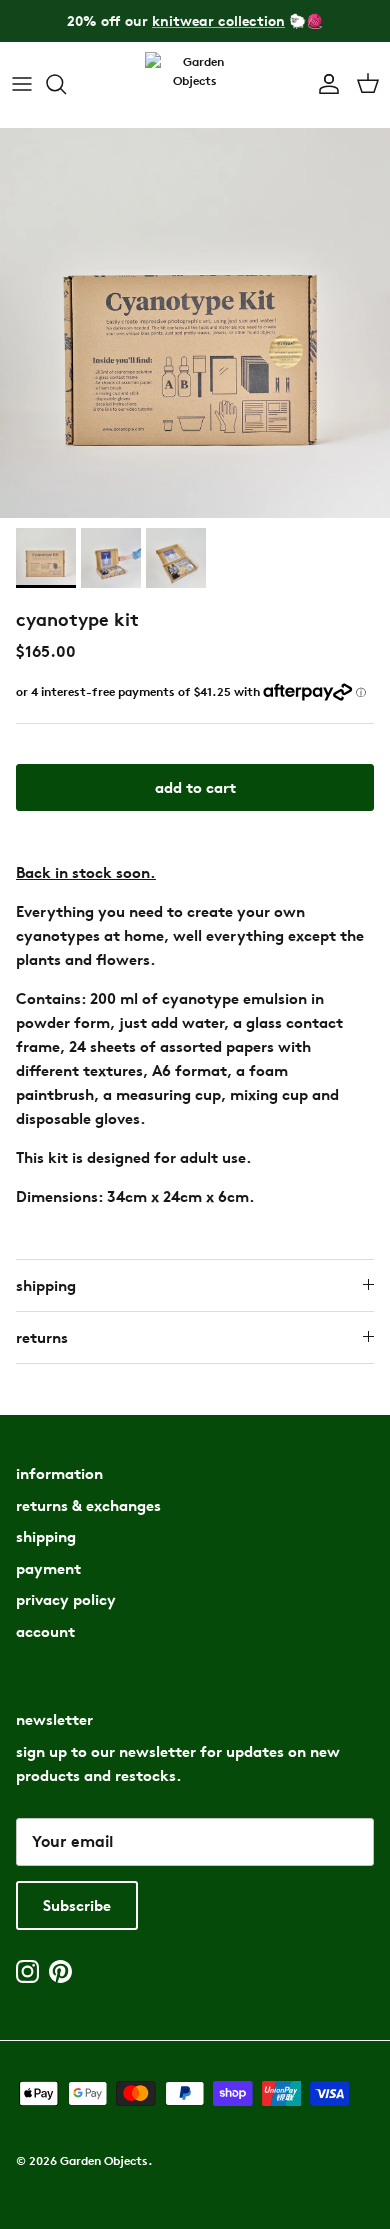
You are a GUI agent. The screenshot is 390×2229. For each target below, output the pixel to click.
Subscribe (77, 1905)
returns (42, 1337)
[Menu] (22, 84)
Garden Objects (104, 2160)
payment (48, 1568)
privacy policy (66, 1599)
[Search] (66, 84)
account (45, 1631)
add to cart (195, 787)
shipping (46, 1285)
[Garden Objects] (195, 84)
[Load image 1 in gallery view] (195, 323)
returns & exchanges (88, 1505)
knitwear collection (218, 20)
